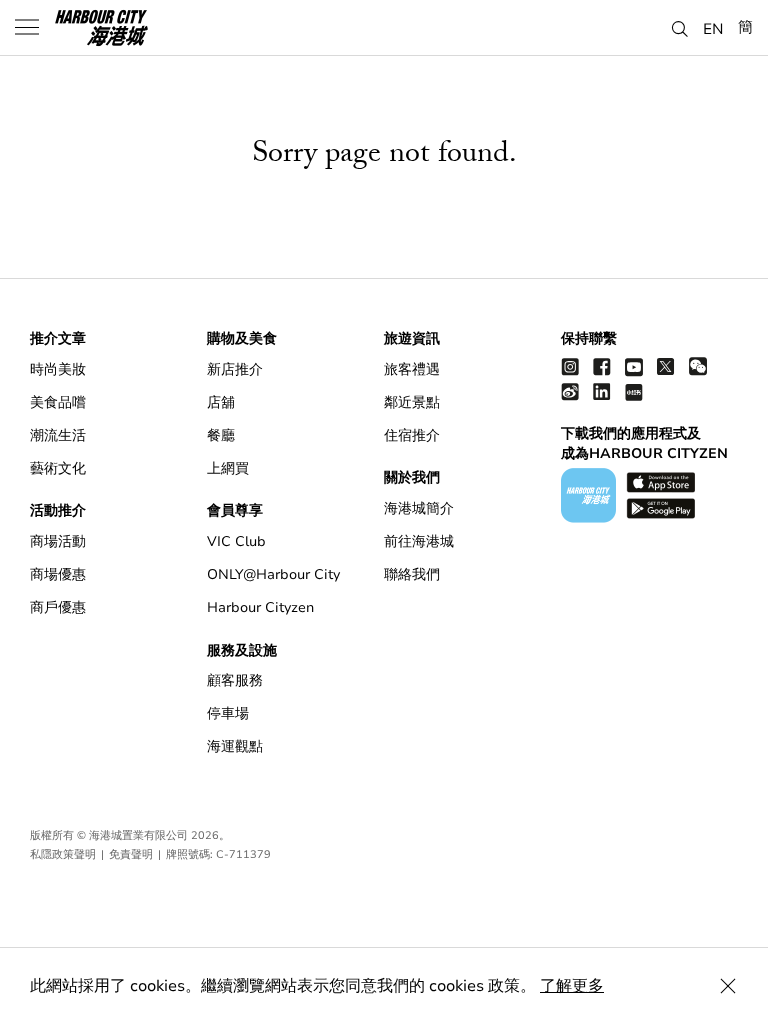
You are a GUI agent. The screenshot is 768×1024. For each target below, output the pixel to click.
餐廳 (221, 435)
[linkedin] (602, 391)
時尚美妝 (58, 369)
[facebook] (602, 366)
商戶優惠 (58, 607)
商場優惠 (58, 574)
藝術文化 (58, 468)
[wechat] (698, 366)
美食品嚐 (58, 402)
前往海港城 (419, 541)
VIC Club (236, 541)
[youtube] (634, 366)
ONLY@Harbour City (273, 574)
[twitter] (666, 366)
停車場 (228, 713)
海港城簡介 (419, 508)
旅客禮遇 (412, 369)
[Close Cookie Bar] (728, 986)
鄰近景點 (412, 402)
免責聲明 (131, 854)
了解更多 (572, 986)
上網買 (228, 468)
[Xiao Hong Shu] (634, 391)
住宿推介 (412, 435)
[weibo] (570, 391)
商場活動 (58, 541)
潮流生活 (58, 435)
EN (713, 28)
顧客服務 (235, 680)
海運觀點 (235, 746)
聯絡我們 (412, 574)
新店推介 (235, 369)
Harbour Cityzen (260, 607)
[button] (680, 26)
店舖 (221, 402)
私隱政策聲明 (63, 854)
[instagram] (570, 366)
